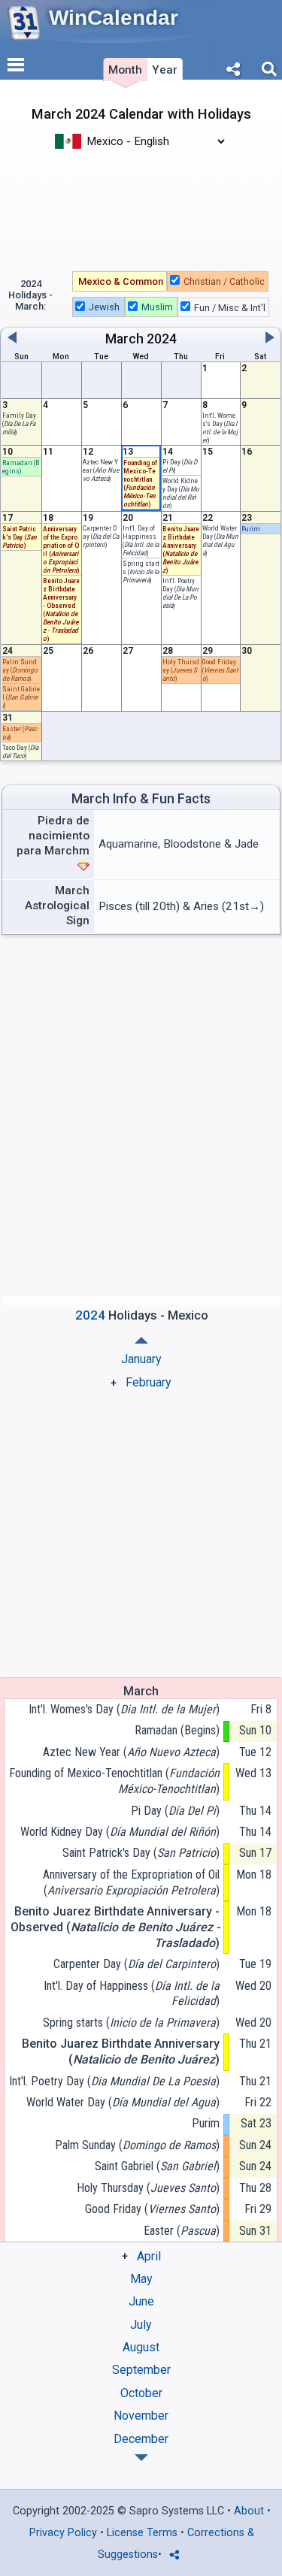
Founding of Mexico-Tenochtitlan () (114, 1781)
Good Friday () (220, 670)
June (141, 2301)
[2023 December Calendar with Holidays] (141, 1340)
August (141, 2347)
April (149, 2256)
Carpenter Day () (136, 1964)
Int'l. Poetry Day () (180, 593)
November (141, 2416)
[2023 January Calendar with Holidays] (141, 2458)
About (249, 2511)
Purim (251, 529)
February (149, 1382)
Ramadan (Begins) (21, 467)
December (141, 2439)
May (141, 2279)
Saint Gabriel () (157, 2166)
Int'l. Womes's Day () (220, 428)
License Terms (142, 2533)
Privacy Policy (63, 2533)
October (141, 2393)
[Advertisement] (141, 209)
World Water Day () (220, 540)
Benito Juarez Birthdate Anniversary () (120, 2051)
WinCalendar (114, 18)
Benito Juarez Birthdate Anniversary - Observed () (115, 1927)
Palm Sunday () (20, 670)
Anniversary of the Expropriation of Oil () (131, 1882)
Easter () (181, 2231)
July (141, 2325)
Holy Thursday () (181, 670)
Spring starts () (141, 571)
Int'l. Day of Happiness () (141, 540)
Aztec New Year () (131, 1752)
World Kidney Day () (181, 493)
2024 (162, 339)
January (141, 1359)
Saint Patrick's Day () (20, 537)
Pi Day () (175, 1811)
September (141, 2370)
